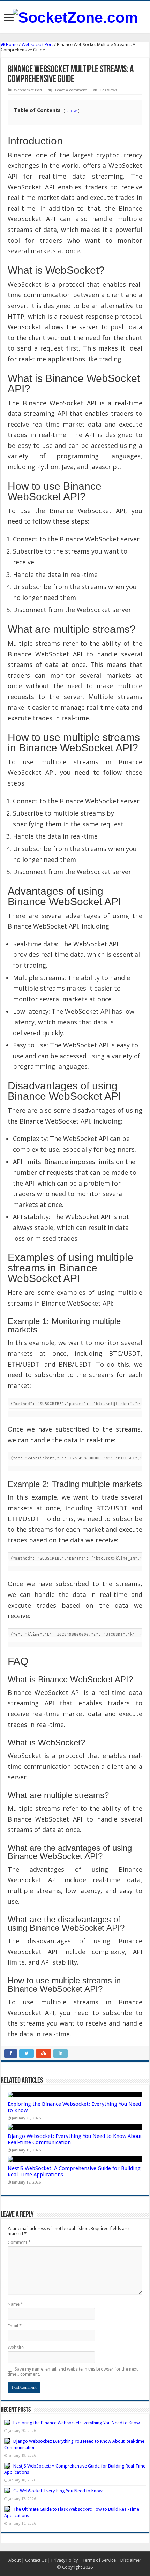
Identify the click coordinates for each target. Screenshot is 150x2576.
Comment (19, 2242)
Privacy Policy (65, 2560)
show (72, 110)
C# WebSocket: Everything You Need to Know (58, 2491)
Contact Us (36, 2560)
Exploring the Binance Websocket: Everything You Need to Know (77, 2423)
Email (15, 2326)
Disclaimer (131, 2560)
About (14, 2560)
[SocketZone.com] (75, 16)
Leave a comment (71, 90)
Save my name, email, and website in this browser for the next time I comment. (73, 2372)
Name (15, 2304)
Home (11, 44)
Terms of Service (99, 2560)
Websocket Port (37, 44)
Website (16, 2347)
